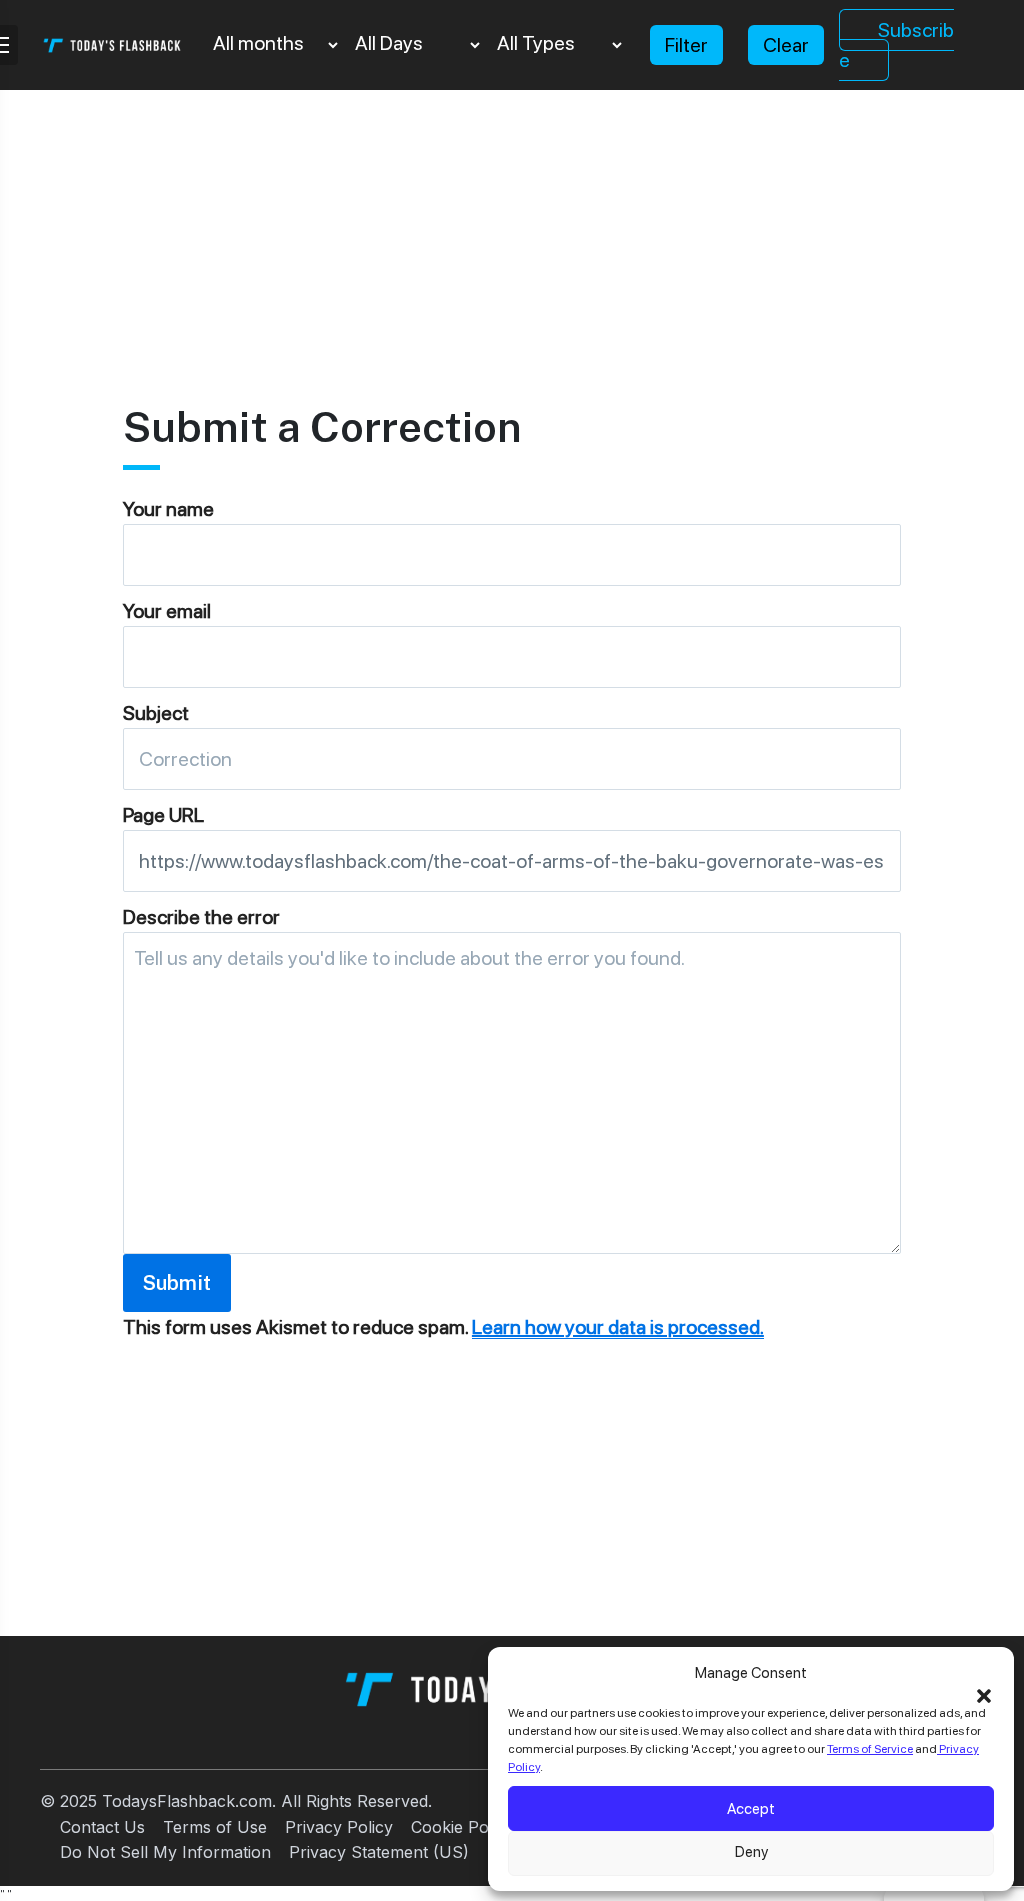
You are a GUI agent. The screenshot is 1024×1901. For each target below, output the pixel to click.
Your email (167, 611)
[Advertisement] (512, 230)
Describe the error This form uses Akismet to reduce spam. (443, 1122)
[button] (984, 1694)
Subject (156, 713)
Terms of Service (870, 1749)
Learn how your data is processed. (618, 1327)
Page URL (163, 815)
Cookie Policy (462, 1827)
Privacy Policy (339, 1827)
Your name (168, 509)
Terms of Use (215, 1827)
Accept (751, 1809)
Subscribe (896, 45)
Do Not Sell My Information (165, 1852)
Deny (751, 1852)
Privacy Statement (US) (379, 1852)
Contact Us (102, 1827)
